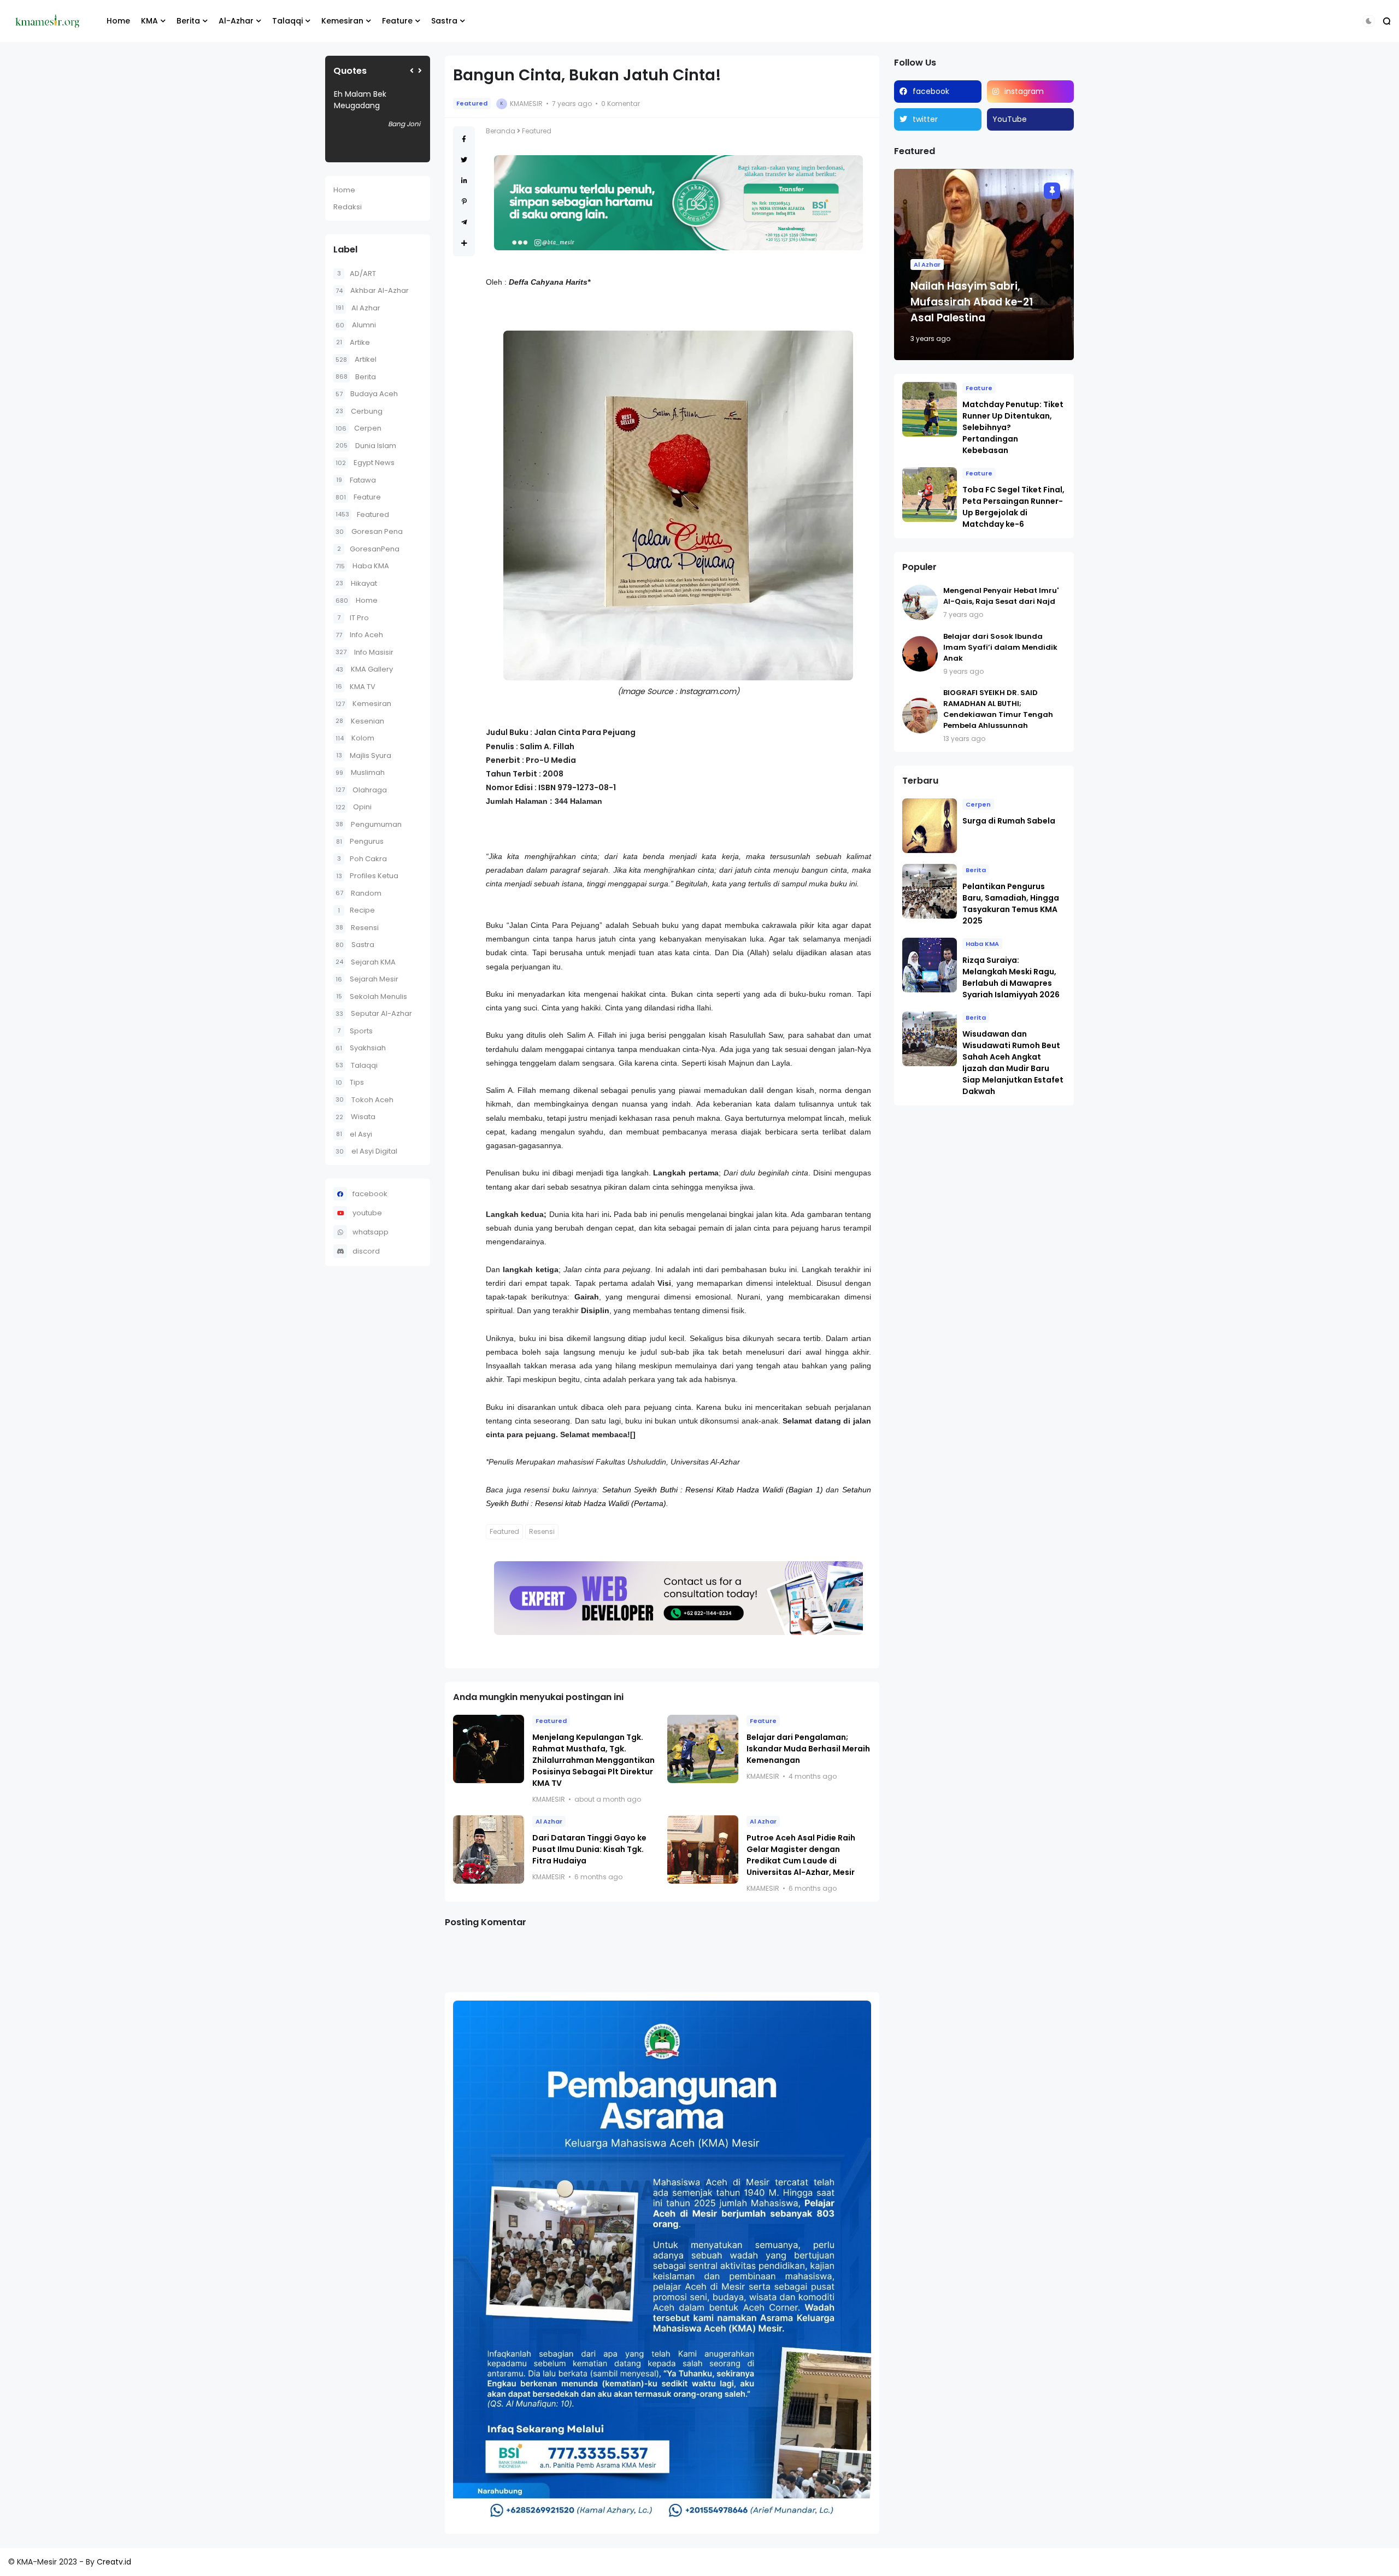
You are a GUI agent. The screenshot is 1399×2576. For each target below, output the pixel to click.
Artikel (356, 359)
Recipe (356, 910)
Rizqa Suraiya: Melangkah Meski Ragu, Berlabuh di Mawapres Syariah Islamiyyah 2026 (1011, 977)
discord (366, 1251)
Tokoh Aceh (365, 1100)
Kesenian (360, 721)
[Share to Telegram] (464, 222)
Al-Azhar (236, 21)
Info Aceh (359, 635)
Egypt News (365, 463)
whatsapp (371, 1232)
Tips (350, 1082)
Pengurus (360, 841)
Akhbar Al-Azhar (372, 290)
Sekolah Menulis (372, 996)
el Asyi (354, 1134)
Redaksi (348, 207)
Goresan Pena (369, 531)
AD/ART (357, 274)
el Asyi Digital (366, 1151)
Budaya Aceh (367, 394)
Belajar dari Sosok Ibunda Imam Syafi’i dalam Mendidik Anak (1000, 647)
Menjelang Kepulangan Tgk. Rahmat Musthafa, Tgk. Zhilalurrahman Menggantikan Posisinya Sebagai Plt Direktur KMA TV (593, 1760)
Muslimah (360, 772)
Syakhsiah (361, 1048)
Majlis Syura (364, 755)
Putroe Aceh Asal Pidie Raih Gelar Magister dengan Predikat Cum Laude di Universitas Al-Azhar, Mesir (801, 1855)
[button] (1369, 21)
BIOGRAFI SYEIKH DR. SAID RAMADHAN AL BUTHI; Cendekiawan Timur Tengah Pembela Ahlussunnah (998, 709)
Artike (353, 342)
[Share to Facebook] (464, 139)
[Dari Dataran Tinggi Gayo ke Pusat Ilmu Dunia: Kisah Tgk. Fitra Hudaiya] (489, 1849)
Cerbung (359, 411)
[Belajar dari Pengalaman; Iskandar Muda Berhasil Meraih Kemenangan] (703, 1749)
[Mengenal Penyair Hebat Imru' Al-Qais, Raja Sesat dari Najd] (920, 602)
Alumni (356, 325)
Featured (362, 514)
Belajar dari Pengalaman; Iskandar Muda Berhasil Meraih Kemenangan (808, 1749)
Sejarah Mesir (367, 979)
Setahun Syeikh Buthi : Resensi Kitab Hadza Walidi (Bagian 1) (713, 1490)
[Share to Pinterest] (464, 201)
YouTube (1010, 119)
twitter (925, 119)
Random (358, 893)
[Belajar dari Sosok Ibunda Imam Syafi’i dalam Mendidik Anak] (920, 654)
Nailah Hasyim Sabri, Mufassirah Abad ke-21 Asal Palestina (972, 302)
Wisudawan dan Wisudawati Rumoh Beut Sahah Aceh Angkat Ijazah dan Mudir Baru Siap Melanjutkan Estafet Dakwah (1013, 1063)
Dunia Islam (366, 446)
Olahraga (361, 790)
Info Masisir (365, 652)
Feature (397, 21)
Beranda (501, 131)
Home (118, 21)
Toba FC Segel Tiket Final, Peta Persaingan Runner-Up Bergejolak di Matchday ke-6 (1013, 507)
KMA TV (355, 687)
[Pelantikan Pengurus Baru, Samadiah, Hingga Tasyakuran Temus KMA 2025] (930, 891)
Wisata (355, 1117)
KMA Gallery (364, 669)
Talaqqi (287, 21)
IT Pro (353, 618)
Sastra (444, 21)
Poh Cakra (362, 859)
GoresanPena (368, 549)
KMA (149, 21)
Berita (188, 21)
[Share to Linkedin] (464, 181)
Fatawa (356, 480)
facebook (370, 1194)
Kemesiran (342, 21)
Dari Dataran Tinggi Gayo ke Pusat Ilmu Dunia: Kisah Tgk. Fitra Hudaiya (589, 1849)
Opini (354, 807)
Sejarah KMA (366, 962)
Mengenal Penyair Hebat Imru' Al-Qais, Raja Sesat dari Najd (1001, 596)
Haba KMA (362, 566)
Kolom (355, 738)
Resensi (357, 928)
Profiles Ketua (367, 876)
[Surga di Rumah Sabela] (930, 826)
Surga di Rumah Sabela (1009, 821)
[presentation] (412, 71)
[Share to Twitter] (464, 160)
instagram (1024, 91)
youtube (367, 1213)
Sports (355, 1031)
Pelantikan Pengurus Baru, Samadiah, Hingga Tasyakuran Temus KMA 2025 (1011, 904)
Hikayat (356, 583)
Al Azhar (358, 308)
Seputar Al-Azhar (374, 1013)
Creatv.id (114, 2562)
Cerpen (358, 428)
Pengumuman (369, 824)
